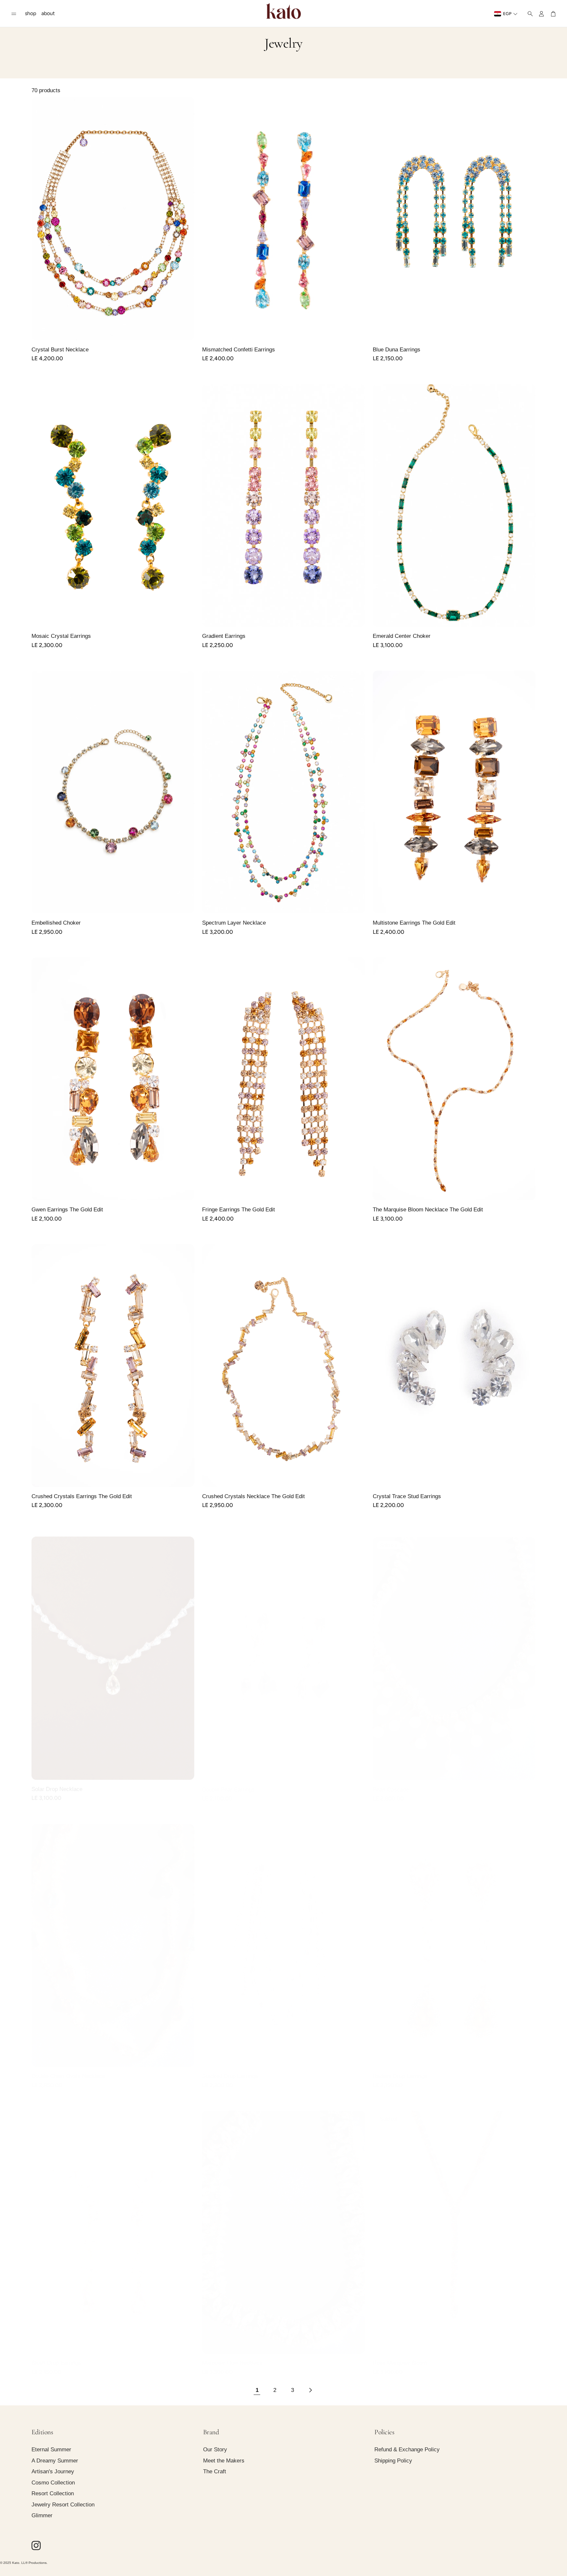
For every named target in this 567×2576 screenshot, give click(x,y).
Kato (16, 2563)
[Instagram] (36, 2545)
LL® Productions (34, 2563)
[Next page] (310, 2390)
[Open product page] (113, 219)
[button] (14, 14)
